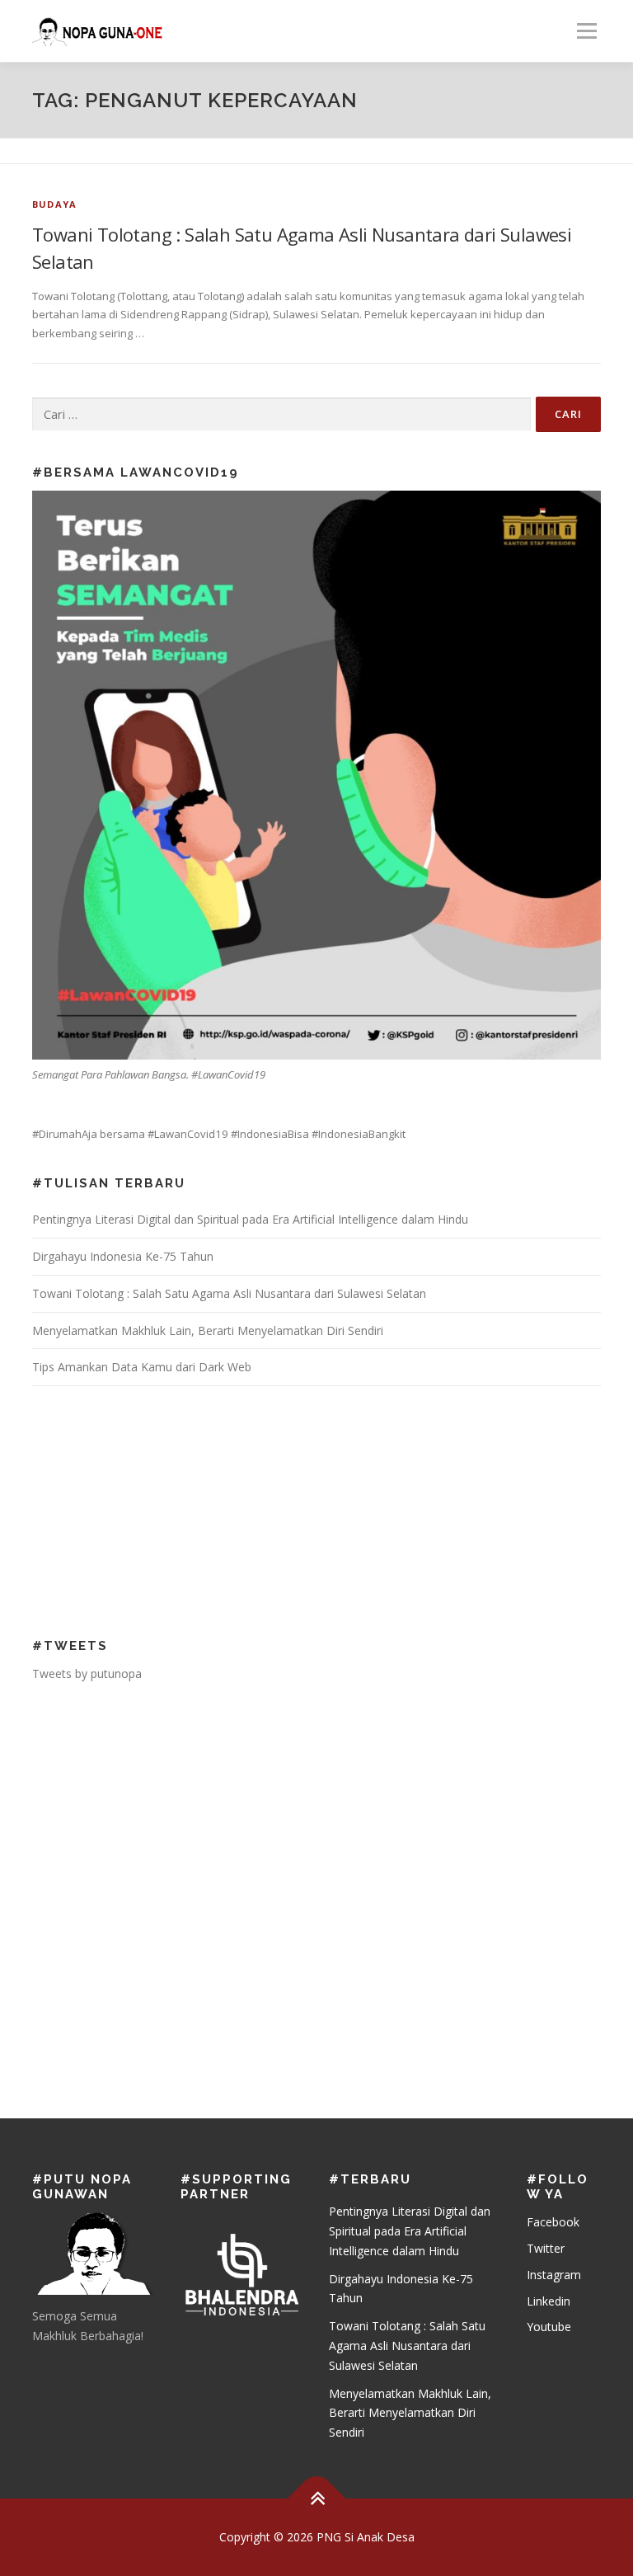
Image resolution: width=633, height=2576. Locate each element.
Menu (586, 31)
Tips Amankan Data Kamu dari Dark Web (142, 1367)
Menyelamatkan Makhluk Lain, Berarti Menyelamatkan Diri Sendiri (208, 1330)
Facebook (553, 2222)
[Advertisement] (139, 1510)
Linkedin (549, 2301)
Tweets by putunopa (87, 1673)
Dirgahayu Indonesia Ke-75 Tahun (123, 1256)
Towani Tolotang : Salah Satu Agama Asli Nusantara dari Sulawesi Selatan (229, 1293)
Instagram (554, 2275)
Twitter (546, 2248)
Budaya (54, 204)
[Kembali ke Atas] (317, 2498)
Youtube (549, 2327)
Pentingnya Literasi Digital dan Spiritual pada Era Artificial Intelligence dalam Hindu (250, 1219)
